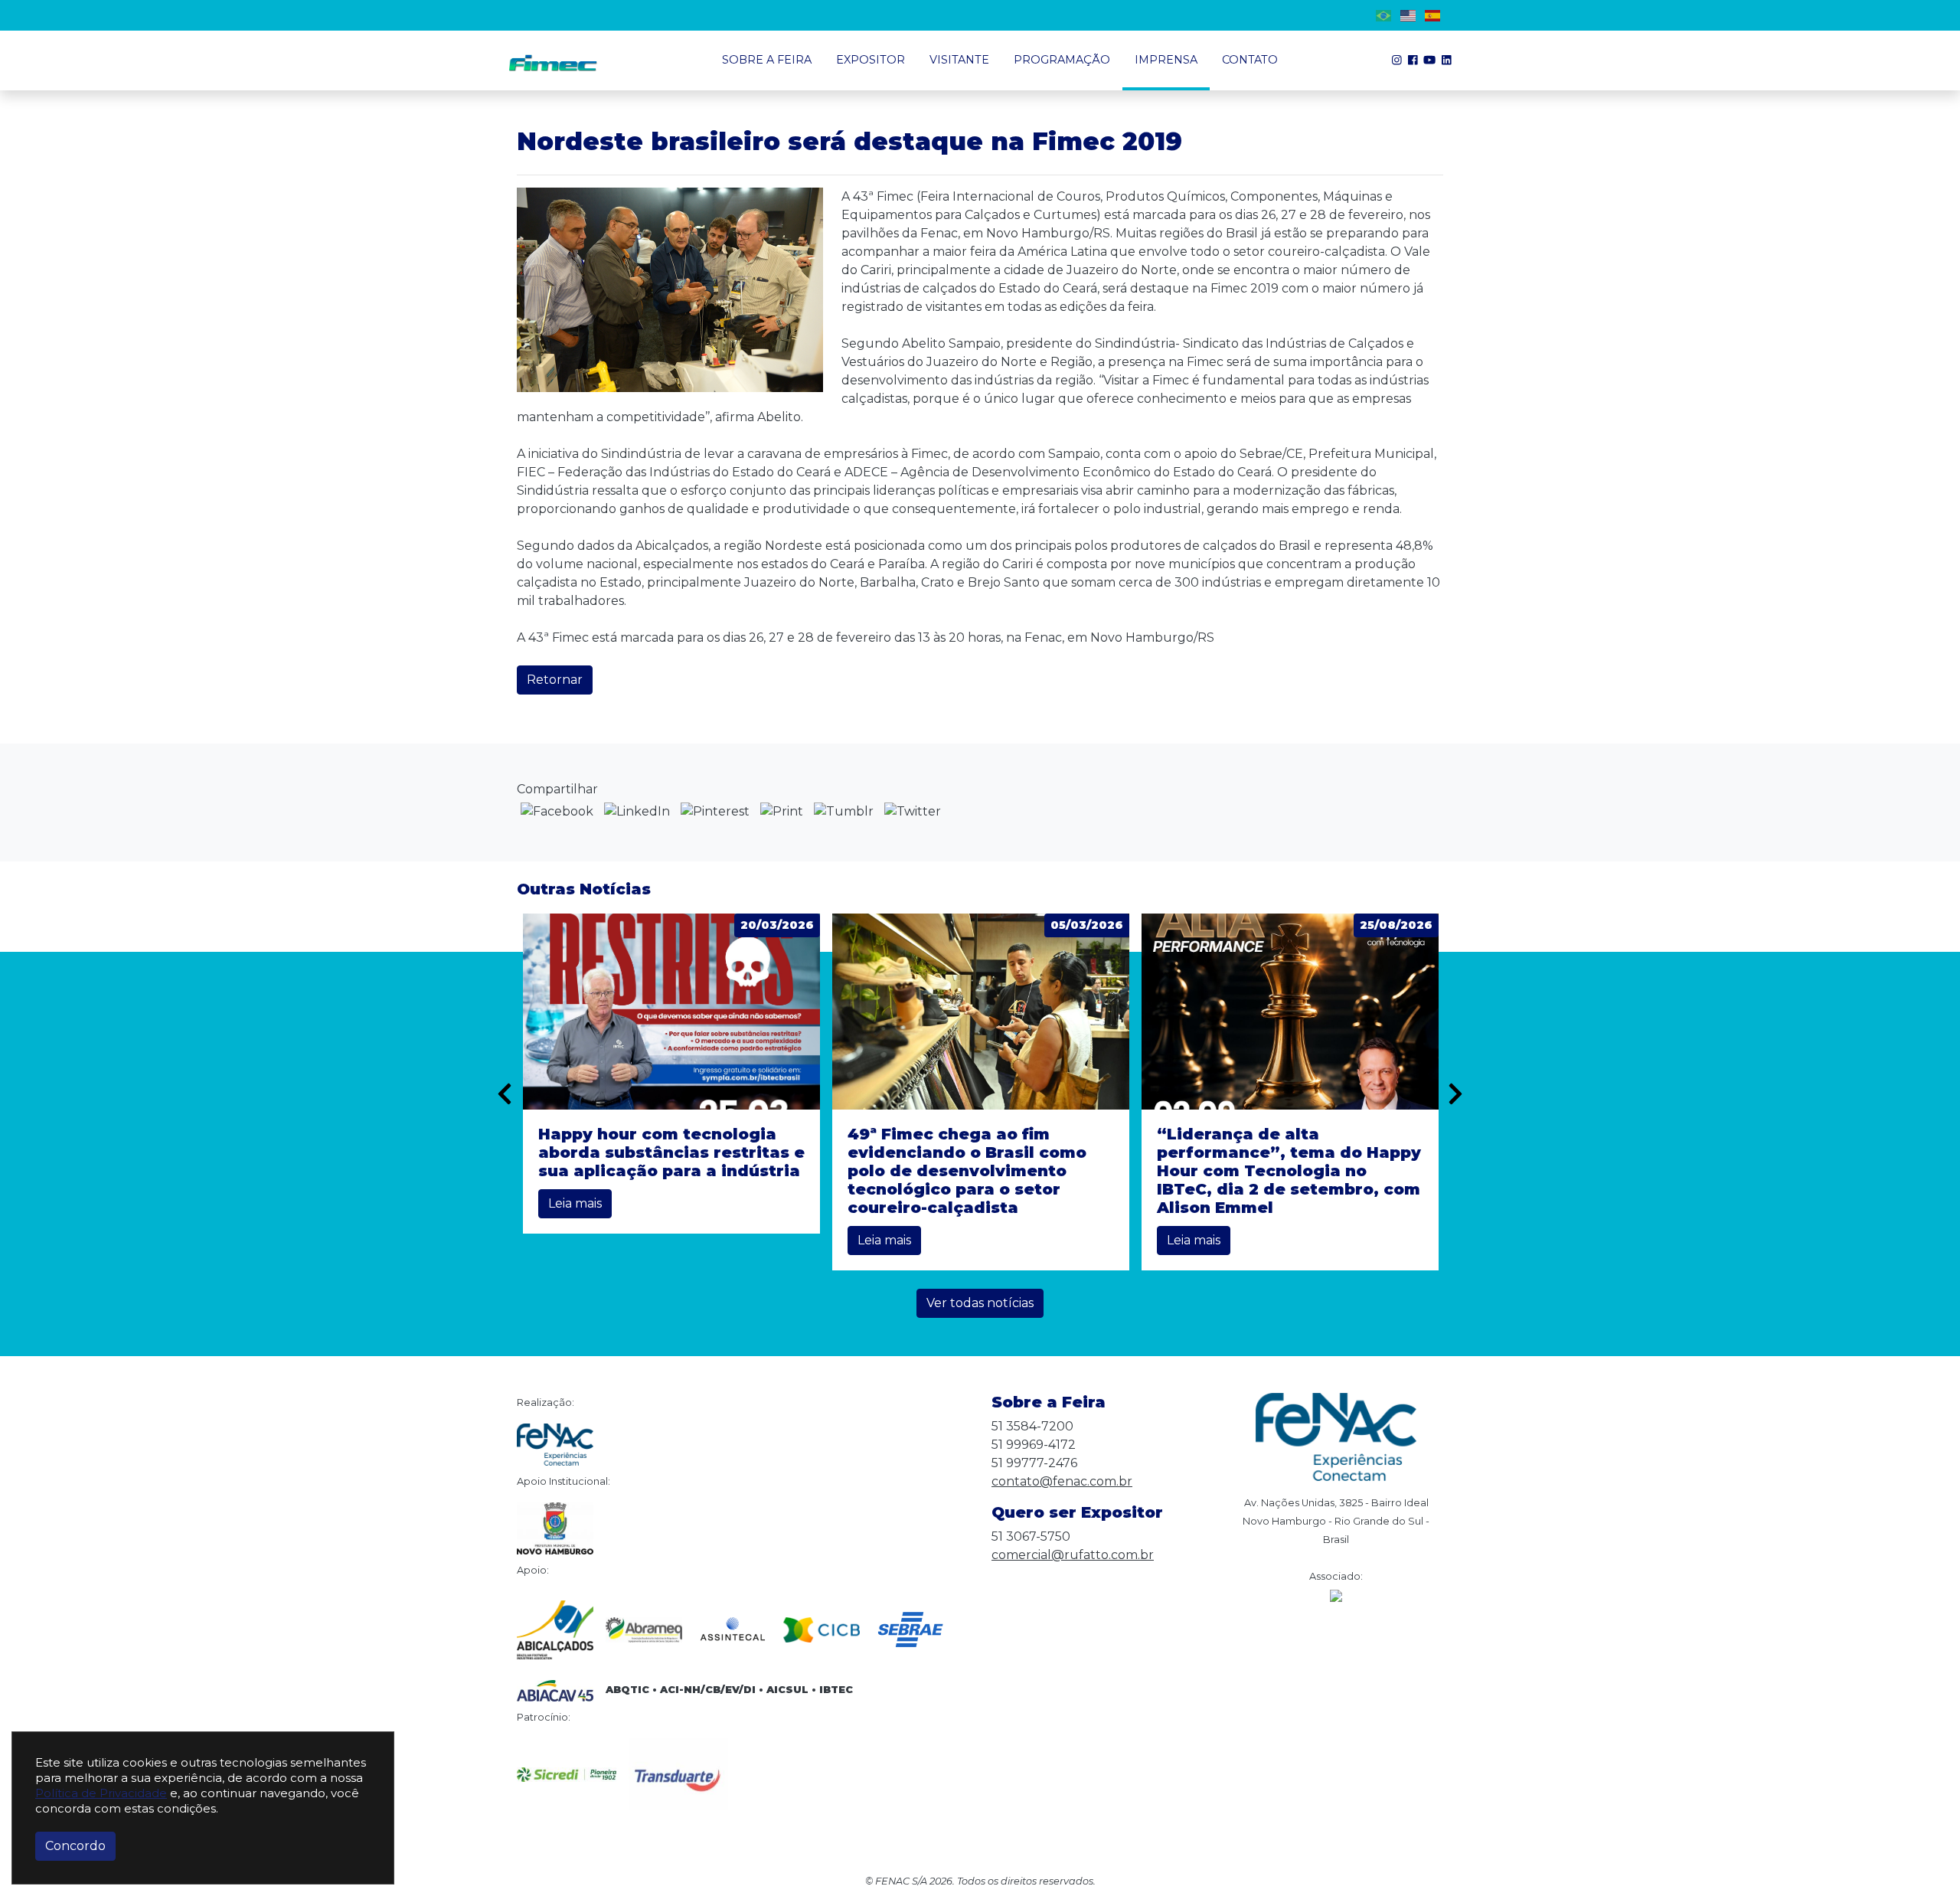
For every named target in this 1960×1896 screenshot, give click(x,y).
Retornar (555, 680)
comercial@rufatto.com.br (1073, 1555)
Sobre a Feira (767, 60)
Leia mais (575, 1203)
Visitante (959, 60)
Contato (1250, 60)
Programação (1062, 60)
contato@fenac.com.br (1062, 1481)
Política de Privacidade (101, 1793)
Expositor (871, 60)
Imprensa (1166, 60)
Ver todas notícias (980, 1303)
